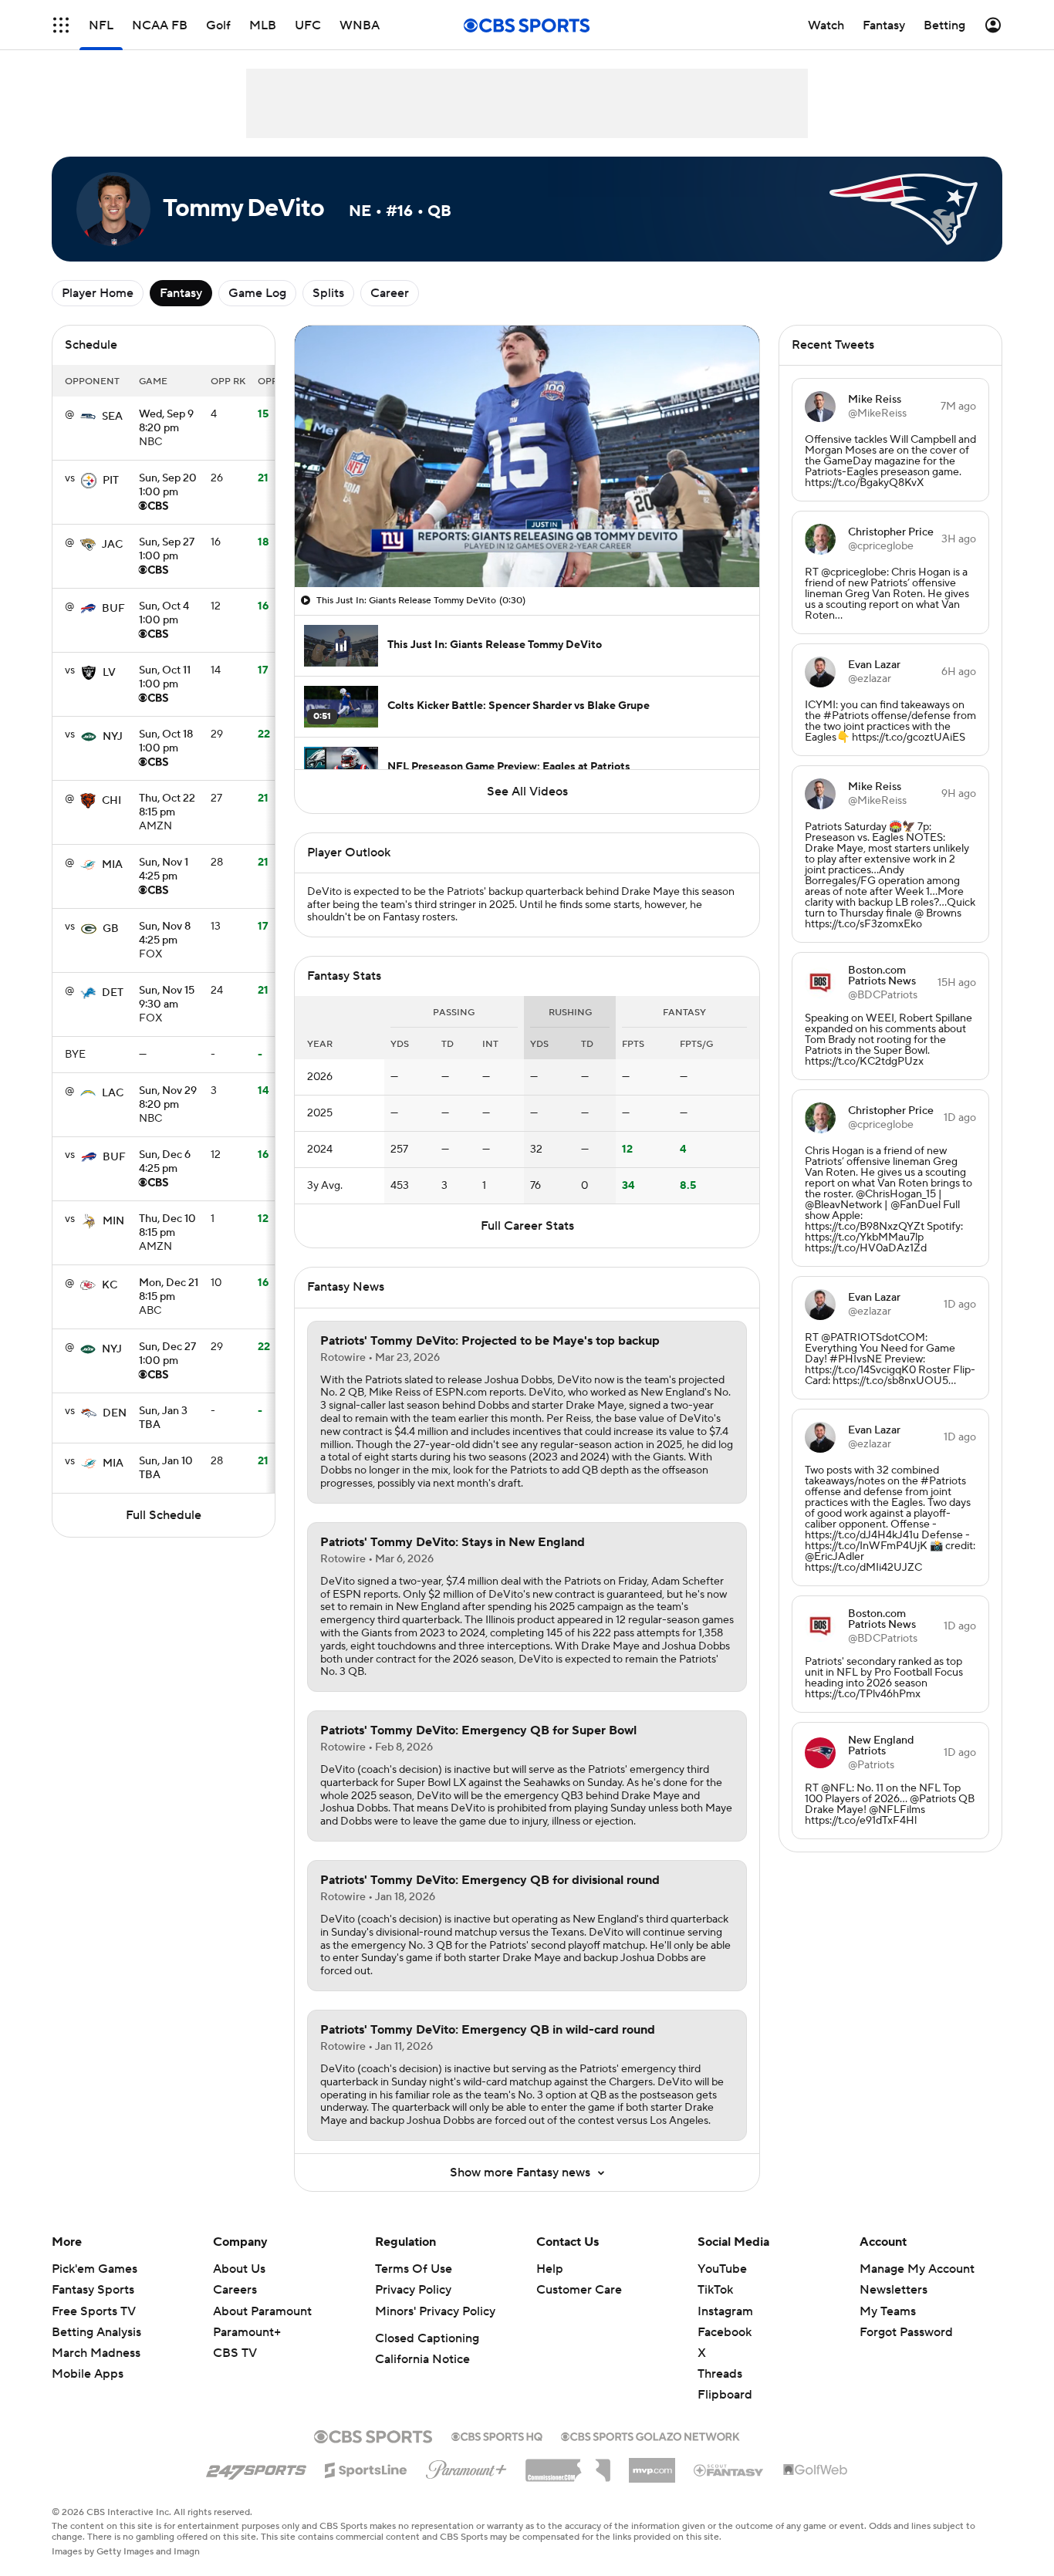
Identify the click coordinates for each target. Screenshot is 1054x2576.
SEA (112, 417)
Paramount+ (247, 2332)
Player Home (98, 293)
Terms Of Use (414, 2269)
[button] (323, 566)
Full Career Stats (527, 1226)
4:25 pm (164, 870)
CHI (111, 801)
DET (113, 993)
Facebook (725, 2332)
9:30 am (167, 998)
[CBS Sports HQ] (497, 2435)
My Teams (888, 2311)
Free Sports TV (94, 2311)
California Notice (422, 2359)
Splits (328, 293)
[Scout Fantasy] (729, 2470)
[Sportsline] (366, 2468)
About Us (239, 2269)
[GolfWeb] (816, 2470)
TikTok (715, 2290)
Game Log (257, 293)
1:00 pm (168, 486)
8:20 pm (166, 422)
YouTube (722, 2269)
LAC (113, 1093)
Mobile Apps (88, 2374)
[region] (527, 456)
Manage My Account (917, 2269)
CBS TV (235, 2353)
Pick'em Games (95, 2269)
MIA (112, 865)
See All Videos (527, 792)
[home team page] (88, 417)
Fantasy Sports (93, 2290)
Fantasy (181, 293)
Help (550, 2269)
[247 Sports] (256, 2467)
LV (109, 673)
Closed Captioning (427, 2338)
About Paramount (262, 2311)
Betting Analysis (96, 2332)
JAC (112, 545)
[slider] (527, 542)
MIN (113, 1221)
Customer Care (579, 2290)
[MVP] (652, 2464)
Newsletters (894, 2290)
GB (111, 929)
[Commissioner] (568, 2465)
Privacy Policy (413, 2290)
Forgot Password (906, 2332)
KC (110, 1285)
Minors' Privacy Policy (435, 2311)
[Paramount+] (466, 2466)
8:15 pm (167, 806)
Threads (720, 2374)
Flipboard (725, 2395)
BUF (113, 609)
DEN (115, 1413)
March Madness (96, 2353)
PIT (111, 481)
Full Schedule (164, 1515)
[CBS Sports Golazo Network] (650, 2435)
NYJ (113, 737)
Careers (235, 2290)
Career (390, 293)
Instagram (725, 2311)
